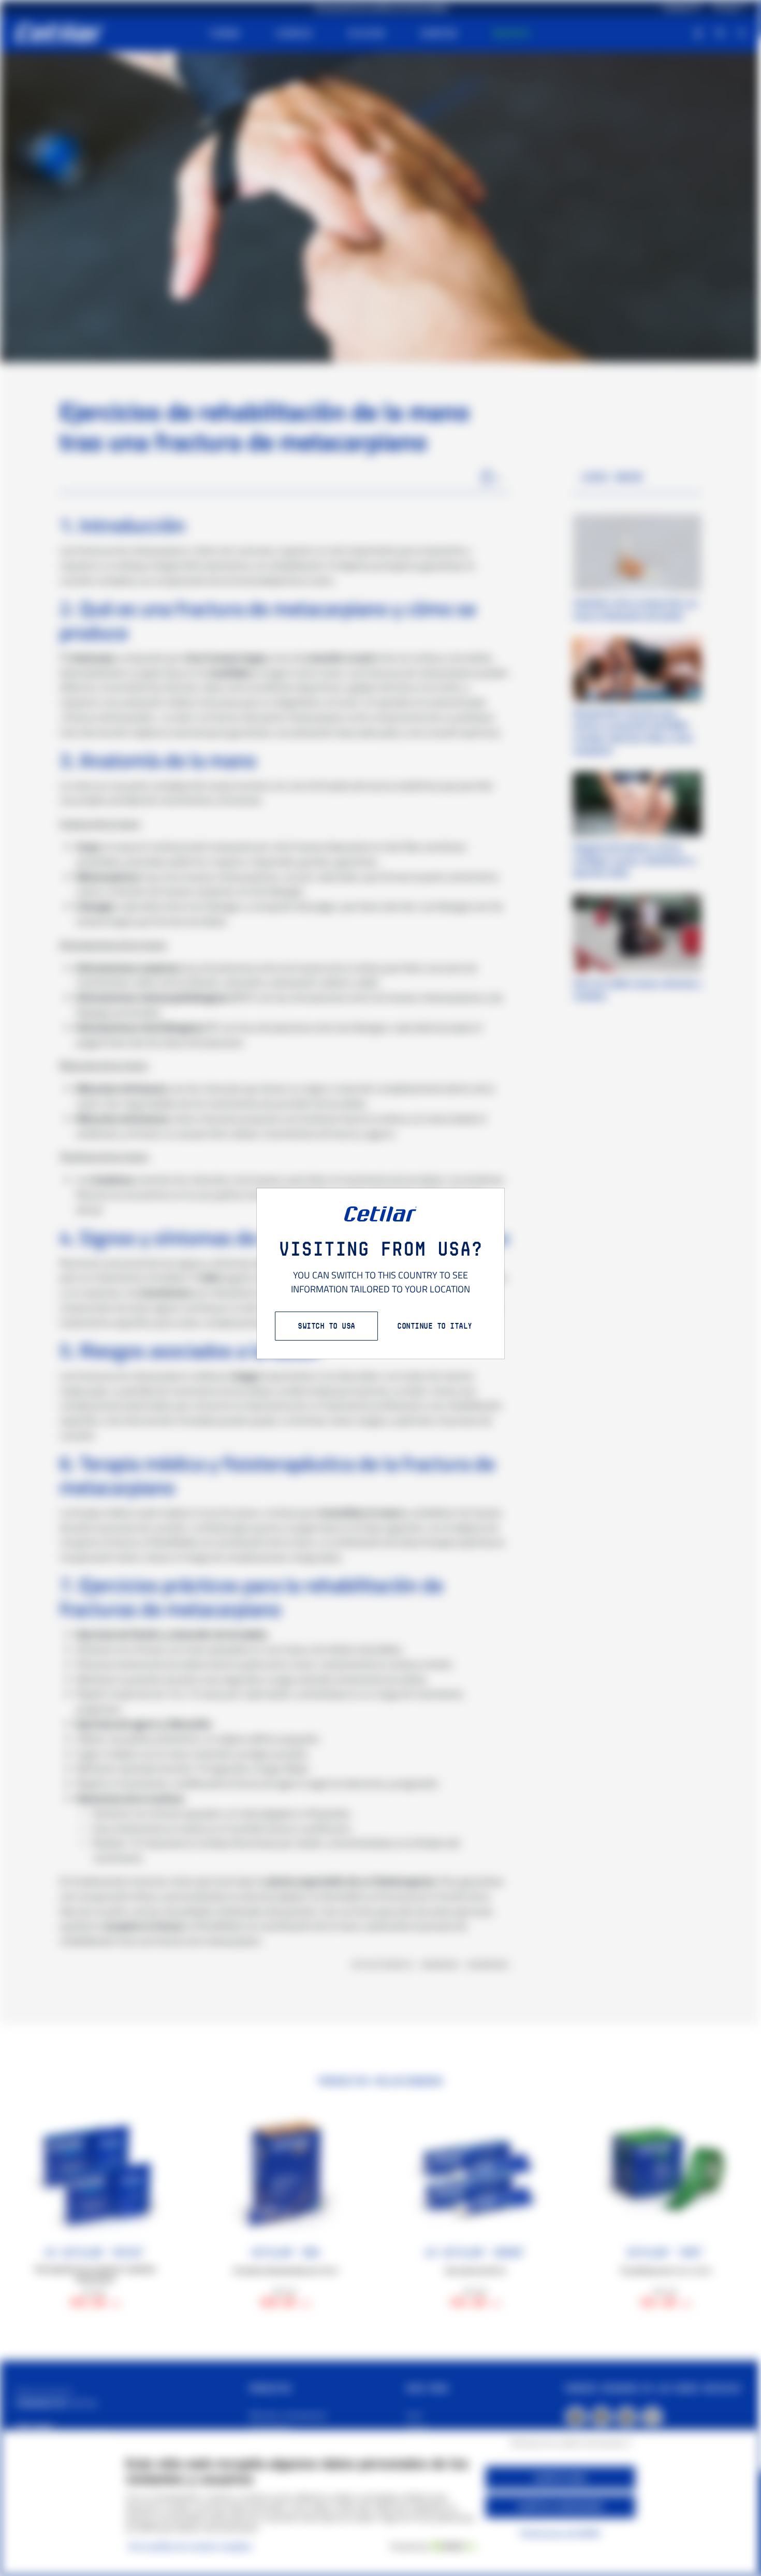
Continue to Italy (435, 1326)
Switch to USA (326, 1326)
